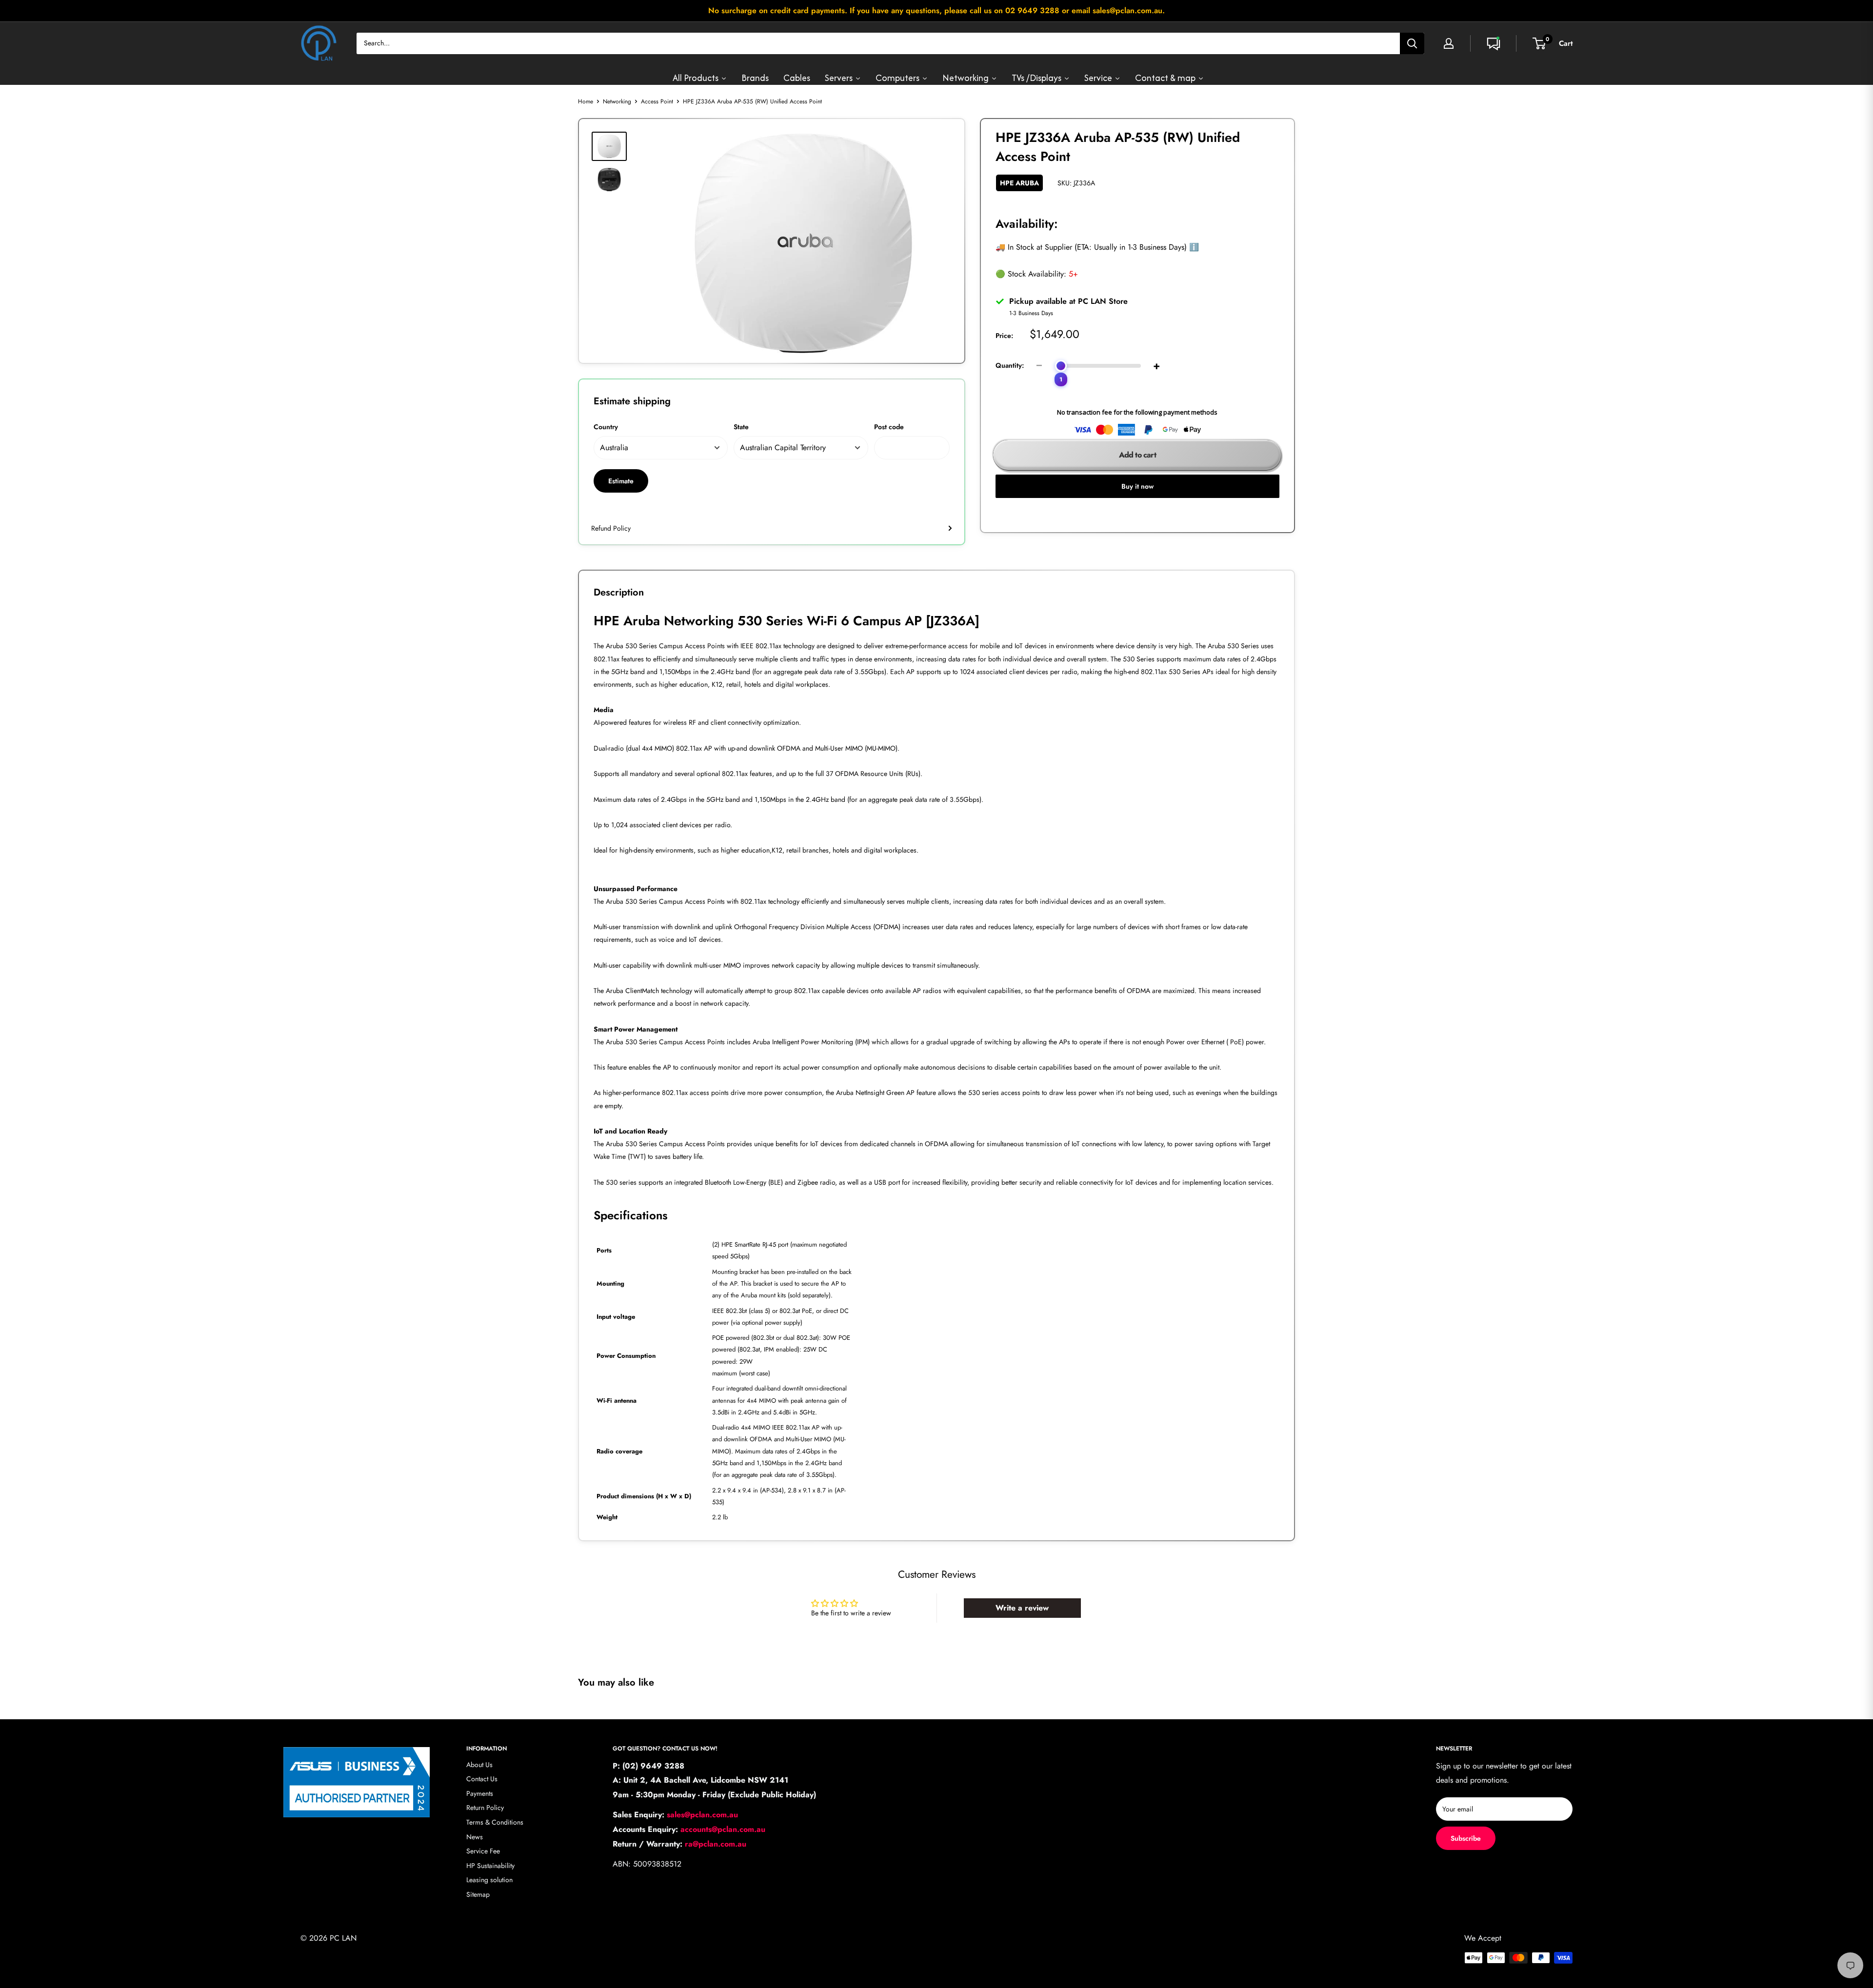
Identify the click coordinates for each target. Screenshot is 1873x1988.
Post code (889, 427)
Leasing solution (489, 1880)
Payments (480, 1793)
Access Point (657, 101)
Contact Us (482, 1779)
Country (606, 427)
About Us (479, 1765)
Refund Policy (611, 528)
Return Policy (485, 1808)
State (741, 427)
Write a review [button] (1022, 1608)
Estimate (621, 481)
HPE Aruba (1019, 183)
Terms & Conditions (495, 1822)
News (475, 1837)
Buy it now (1137, 486)
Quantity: (1010, 365)
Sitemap (478, 1894)
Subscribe (1466, 1838)
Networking (617, 101)
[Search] (1412, 43)
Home (586, 101)
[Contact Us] (1494, 43)
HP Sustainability (490, 1866)
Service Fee (483, 1851)
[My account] (1449, 43)
